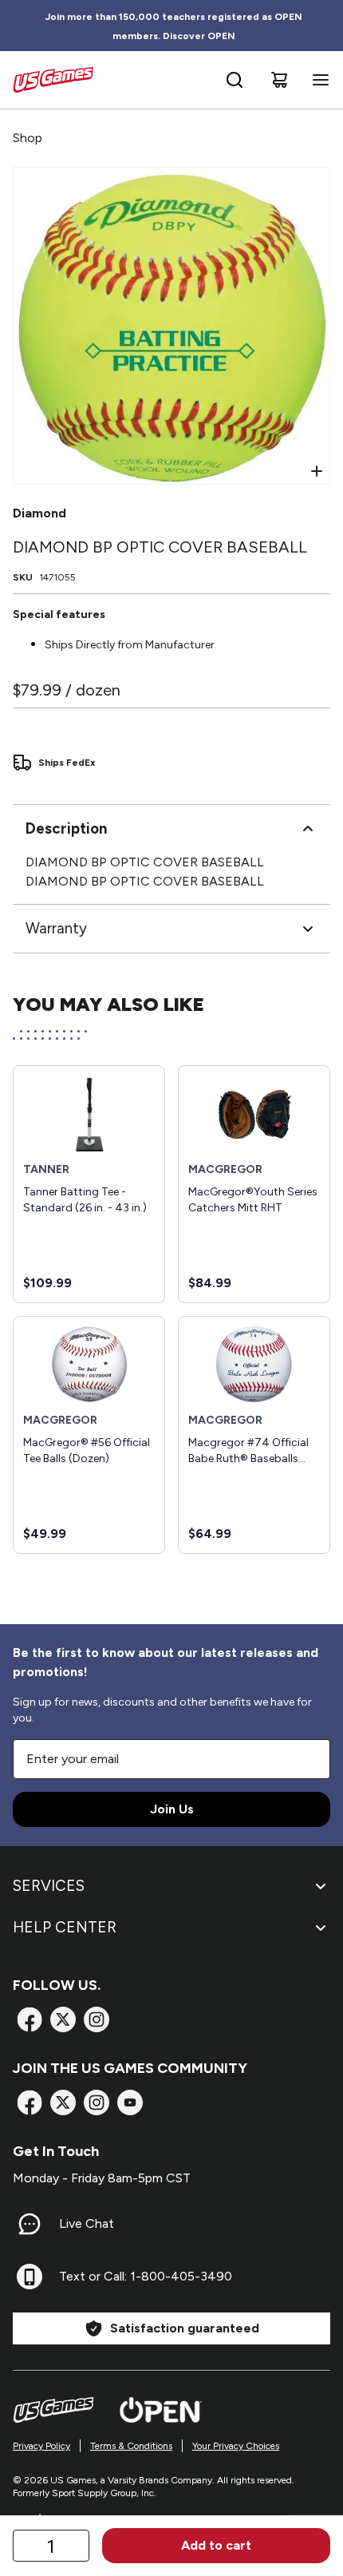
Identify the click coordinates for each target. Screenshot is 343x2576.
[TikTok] (130, 2102)
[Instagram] (97, 2019)
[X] (63, 2019)
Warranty (56, 928)
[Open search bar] (235, 80)
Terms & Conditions (131, 2446)
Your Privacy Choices (236, 2446)
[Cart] (279, 80)
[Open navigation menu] (317, 80)
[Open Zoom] (317, 471)
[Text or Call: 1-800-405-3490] (30, 2277)
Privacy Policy (41, 2446)
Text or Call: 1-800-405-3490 (146, 2276)
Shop (28, 138)
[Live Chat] (30, 2224)
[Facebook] (30, 2019)
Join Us (172, 1809)
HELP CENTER (65, 1927)
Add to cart (216, 2545)
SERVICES (49, 1886)
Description (66, 828)
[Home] (53, 80)
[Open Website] (161, 2410)
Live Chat (87, 2223)
